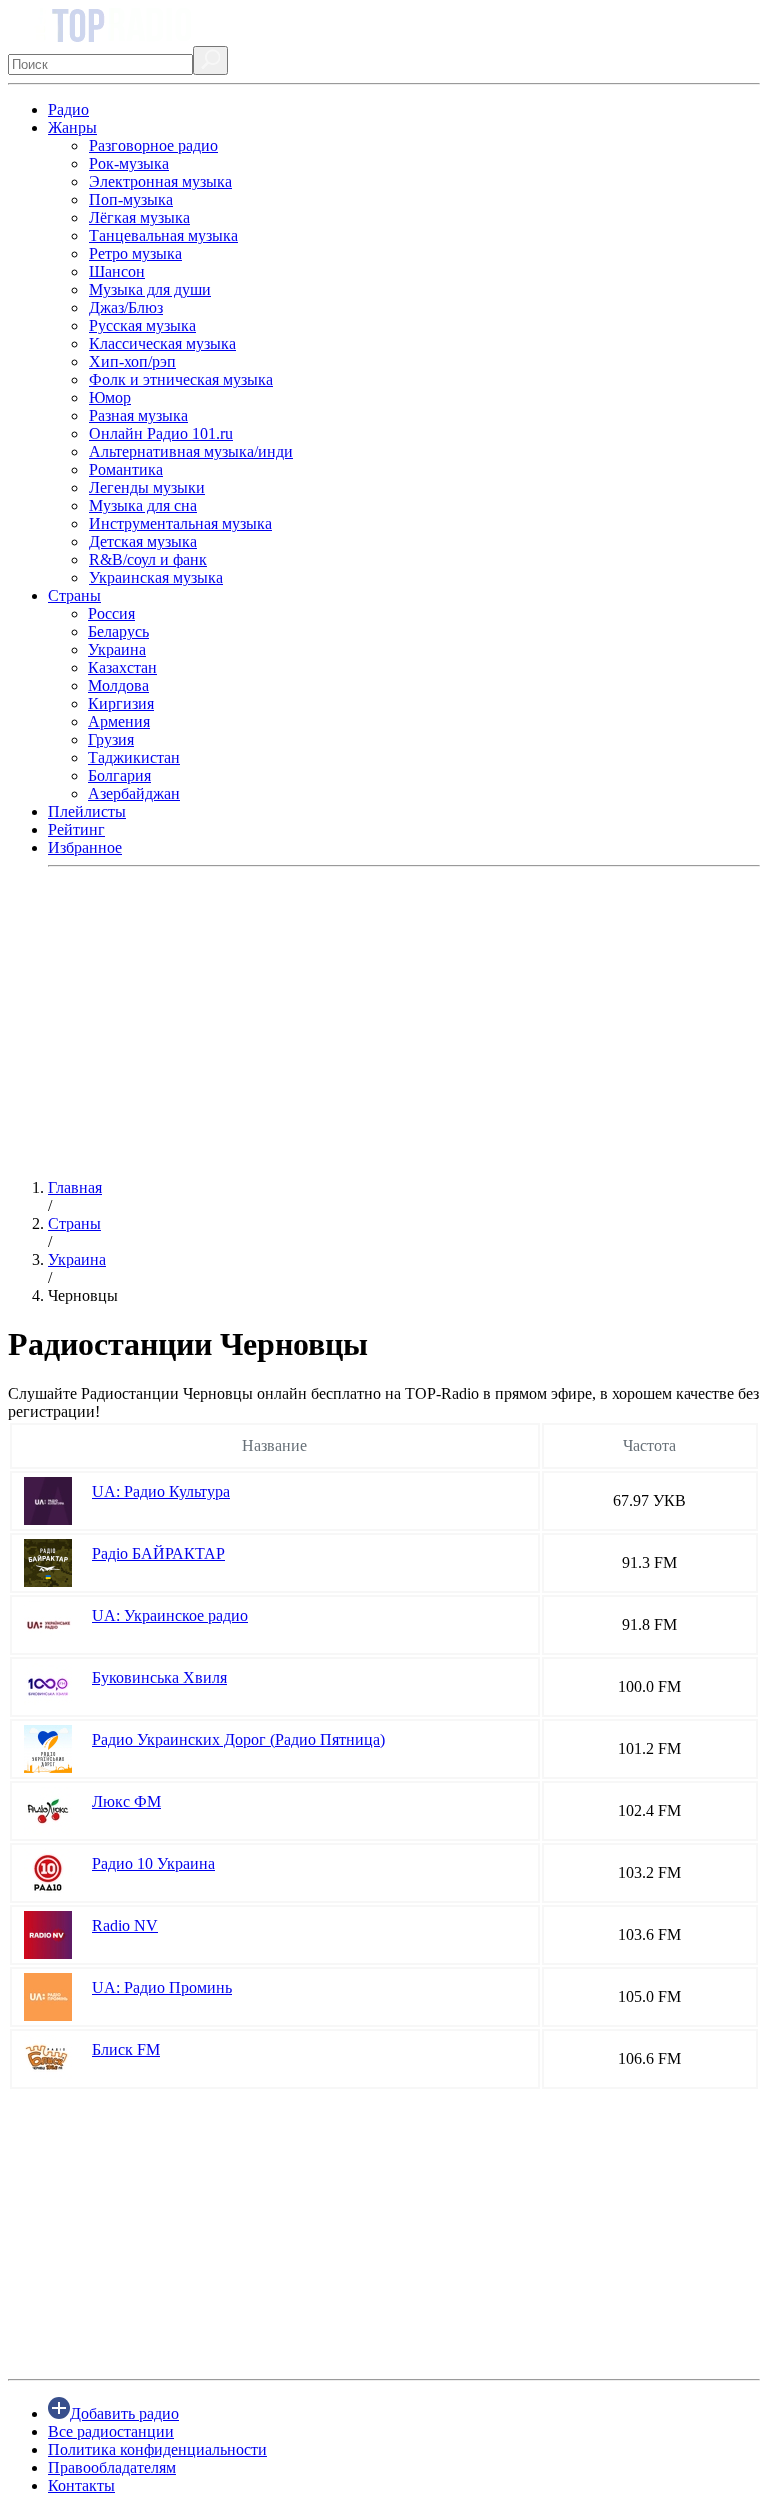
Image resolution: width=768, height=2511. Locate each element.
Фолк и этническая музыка (181, 379)
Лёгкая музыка (139, 217)
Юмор (110, 397)
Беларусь (118, 631)
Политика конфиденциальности (157, 2449)
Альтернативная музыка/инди (191, 451)
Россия (111, 613)
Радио (68, 109)
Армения (119, 721)
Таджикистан (134, 757)
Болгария (119, 775)
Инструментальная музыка (180, 523)
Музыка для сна (143, 505)
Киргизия (121, 703)
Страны (74, 595)
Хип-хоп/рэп (132, 361)
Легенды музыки (147, 487)
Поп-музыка (131, 199)
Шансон (117, 271)
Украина (117, 649)
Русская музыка (142, 325)
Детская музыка (143, 541)
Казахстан (122, 667)
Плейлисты (87, 811)
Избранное (85, 847)
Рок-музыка (129, 163)
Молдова (118, 685)
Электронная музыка (160, 181)
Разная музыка (138, 415)
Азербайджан (134, 793)
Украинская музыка (156, 577)
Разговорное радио (153, 145)
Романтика (126, 469)
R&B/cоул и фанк (148, 559)
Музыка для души (150, 289)
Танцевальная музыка (163, 235)
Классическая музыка (162, 343)
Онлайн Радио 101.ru (161, 433)
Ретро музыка (135, 253)
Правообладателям (112, 2467)
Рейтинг (76, 829)
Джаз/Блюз (126, 307)
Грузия (111, 739)
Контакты (81, 2485)
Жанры (72, 127)
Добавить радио (124, 2413)
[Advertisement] (384, 1023)
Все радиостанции (111, 2431)
